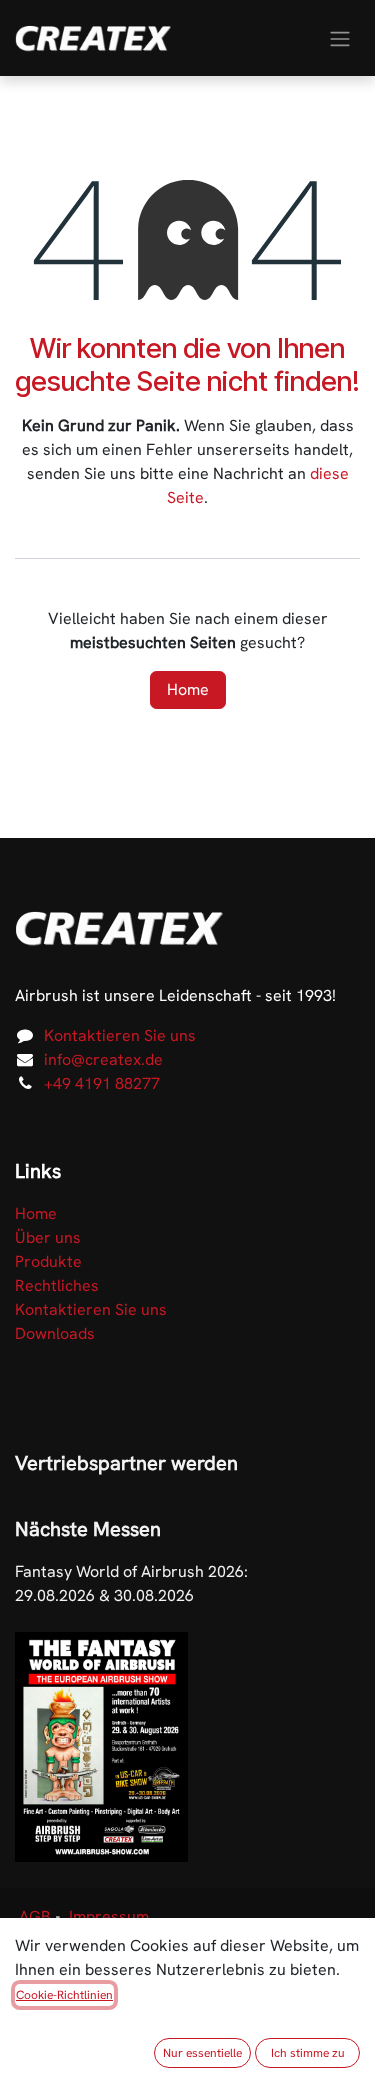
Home (188, 689)
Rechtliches (57, 1285)
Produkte (48, 1261)
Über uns (48, 1237)
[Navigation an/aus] (340, 37)
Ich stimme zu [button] (308, 2053)
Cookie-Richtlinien (64, 1995)
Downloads (55, 1333)
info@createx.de (103, 1059)
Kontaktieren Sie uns (120, 1035)
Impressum (109, 1916)
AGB (35, 1916)
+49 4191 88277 (102, 1083)
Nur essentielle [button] (202, 2053)
